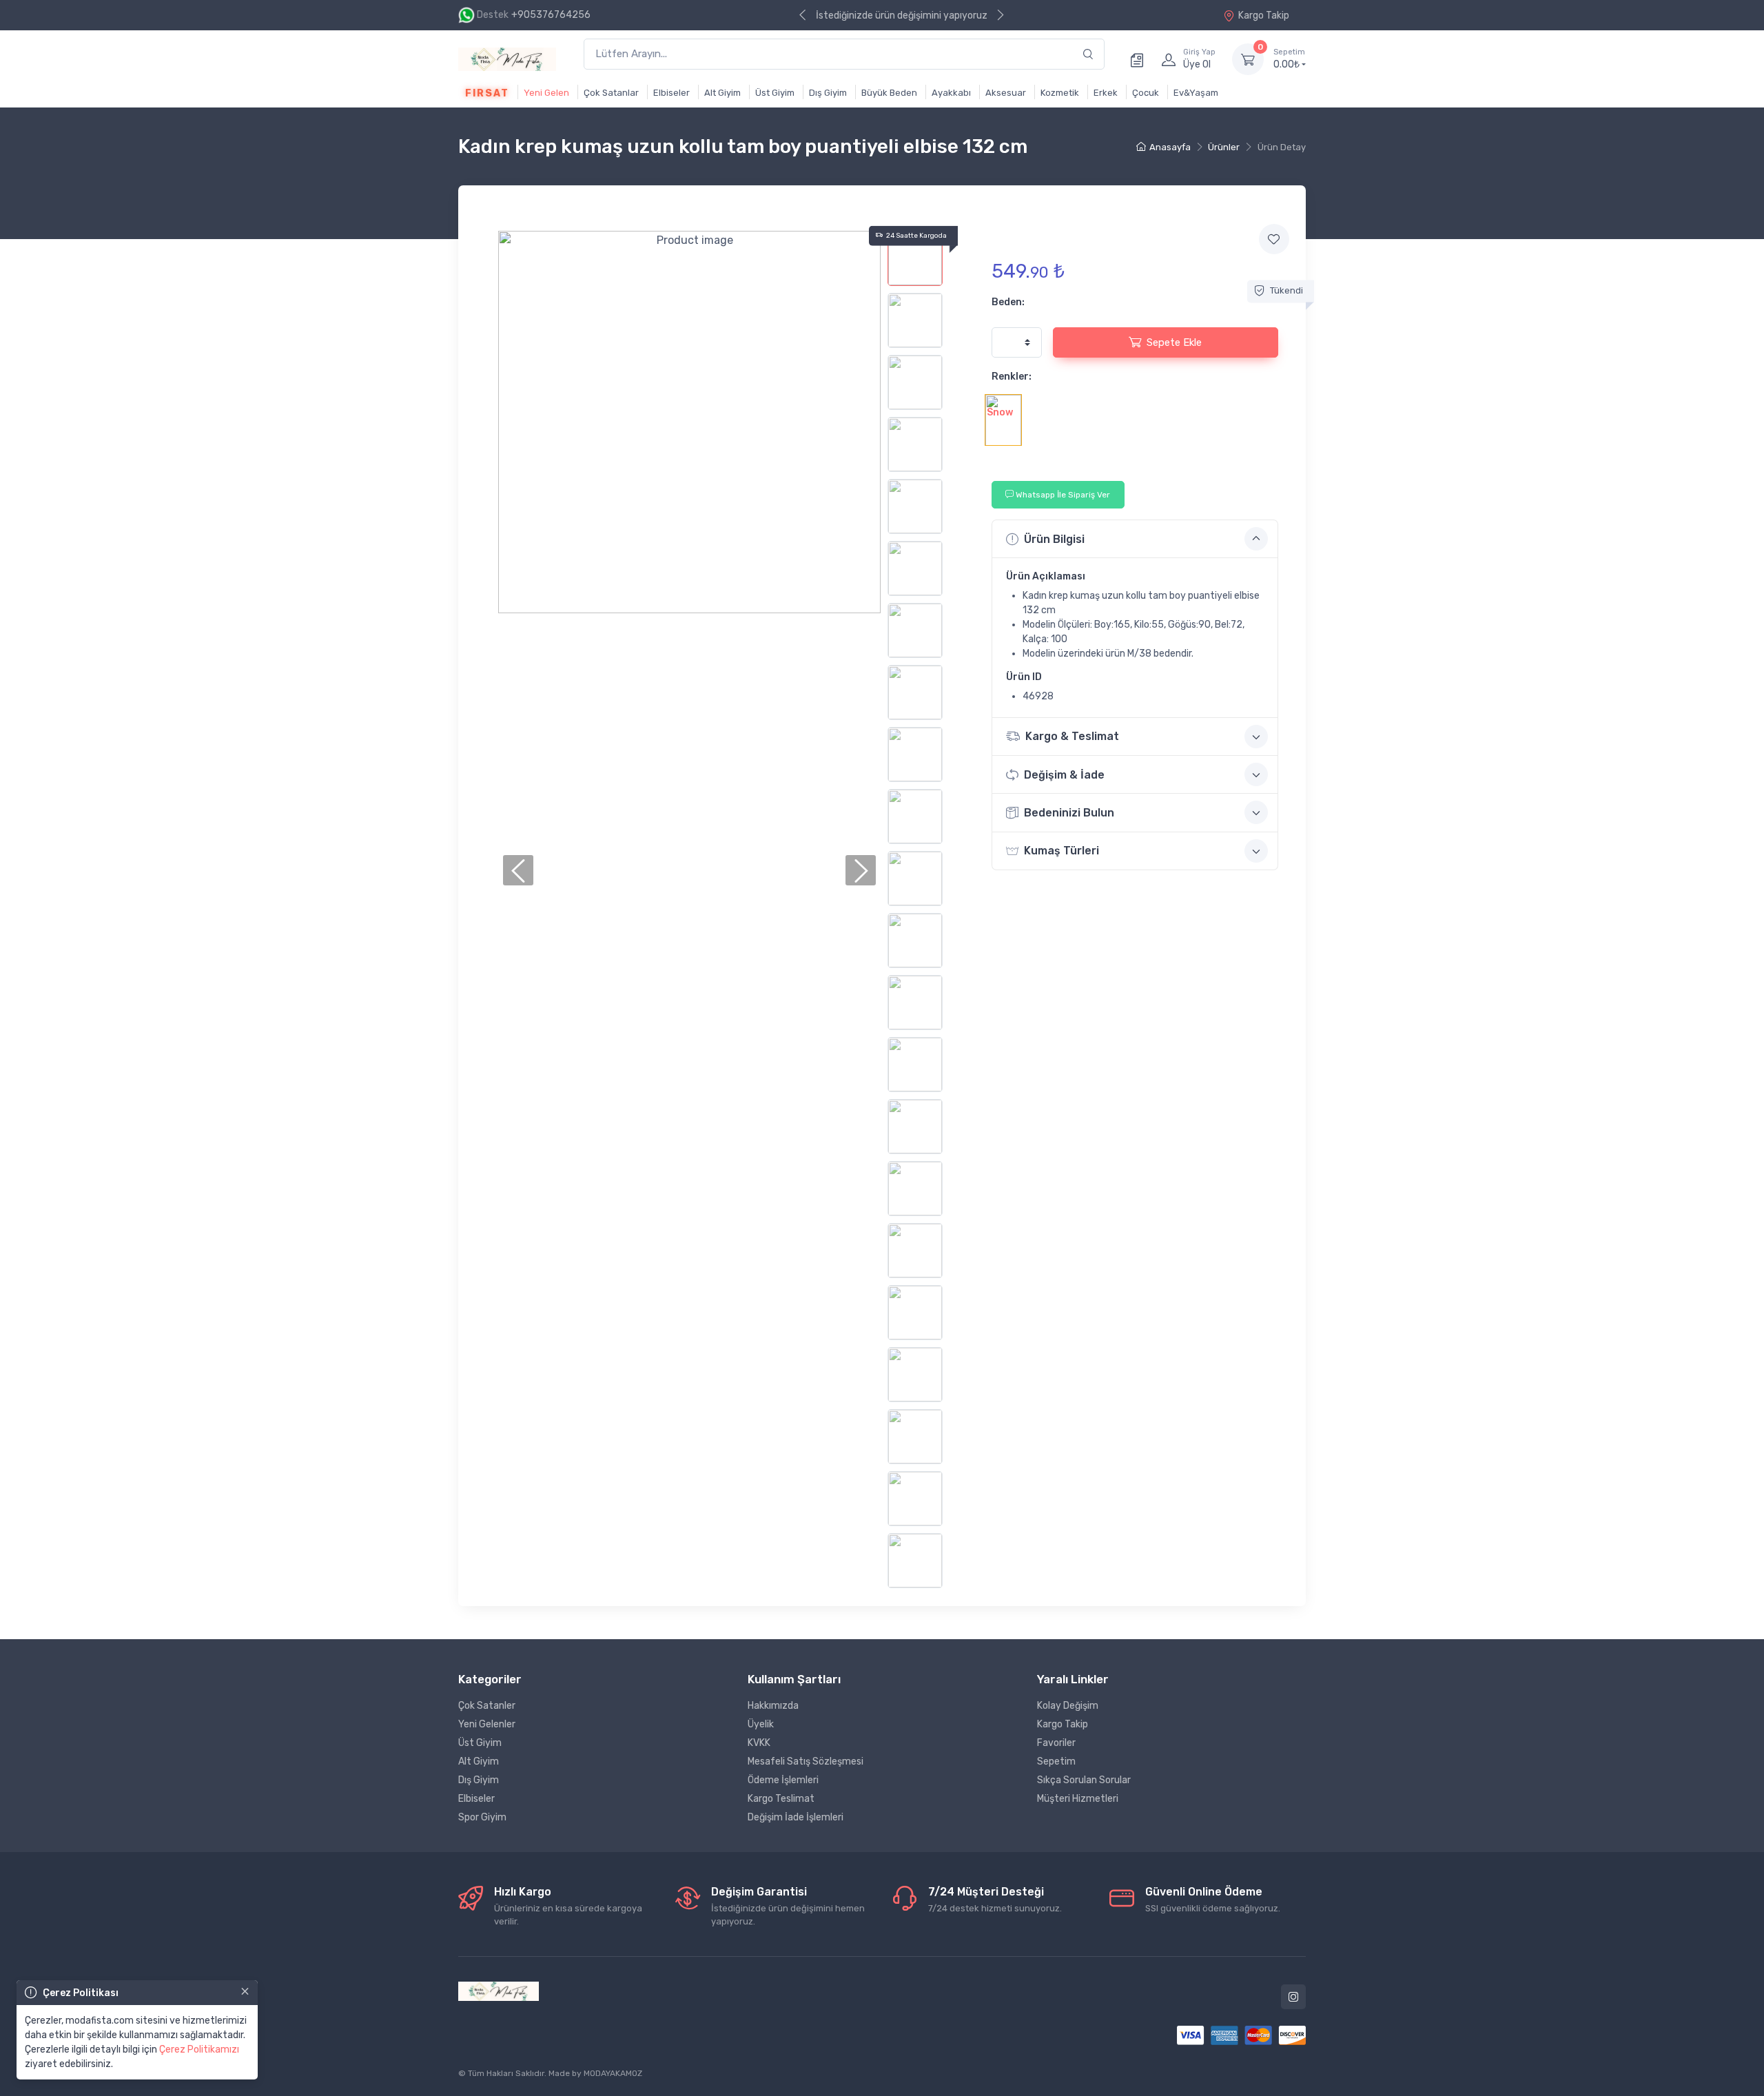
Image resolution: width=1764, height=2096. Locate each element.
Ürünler (1224, 147)
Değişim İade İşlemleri (796, 1817)
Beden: (1008, 302)
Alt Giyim (722, 93)
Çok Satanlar (611, 93)
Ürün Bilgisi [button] (1054, 539)
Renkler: (1012, 377)
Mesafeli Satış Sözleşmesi (806, 1761)
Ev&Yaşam (1196, 93)
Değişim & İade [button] (1064, 775)
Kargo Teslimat (781, 1799)
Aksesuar (1006, 93)
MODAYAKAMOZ (613, 2073)
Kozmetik (1060, 93)
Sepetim (1056, 1761)
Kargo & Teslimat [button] (1072, 736)
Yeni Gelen (546, 93)
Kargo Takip (1264, 16)
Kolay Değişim (1068, 1706)
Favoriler (1056, 1743)
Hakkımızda (773, 1706)
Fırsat (487, 93)
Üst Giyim (775, 93)
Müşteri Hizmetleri (1078, 1799)
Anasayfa (1170, 147)
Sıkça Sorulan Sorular (1084, 1780)
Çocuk (1146, 93)
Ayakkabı (951, 93)
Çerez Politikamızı (199, 2049)
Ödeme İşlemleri (783, 1780)
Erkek (1106, 93)
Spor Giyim (482, 1817)
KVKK (759, 1743)
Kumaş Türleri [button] (1062, 851)
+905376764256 (551, 15)
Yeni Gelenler (487, 1724)
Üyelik (761, 1724)
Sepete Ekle (1174, 342)
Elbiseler (671, 93)
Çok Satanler (487, 1706)
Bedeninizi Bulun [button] (1069, 813)
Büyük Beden (889, 93)
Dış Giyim (828, 93)
